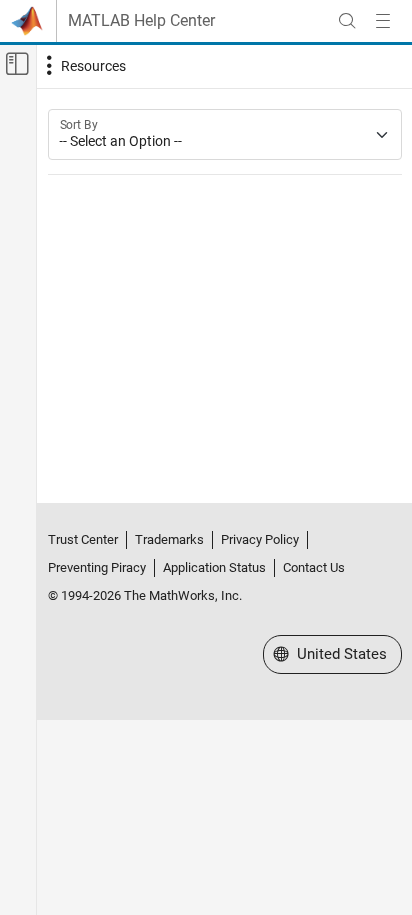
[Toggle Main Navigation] (383, 21)
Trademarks (169, 539)
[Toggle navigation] (84, 66)
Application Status (214, 567)
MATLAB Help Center (141, 21)
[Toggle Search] (347, 21)
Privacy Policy (260, 539)
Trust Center (83, 539)
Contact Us (314, 567)
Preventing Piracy (97, 567)
